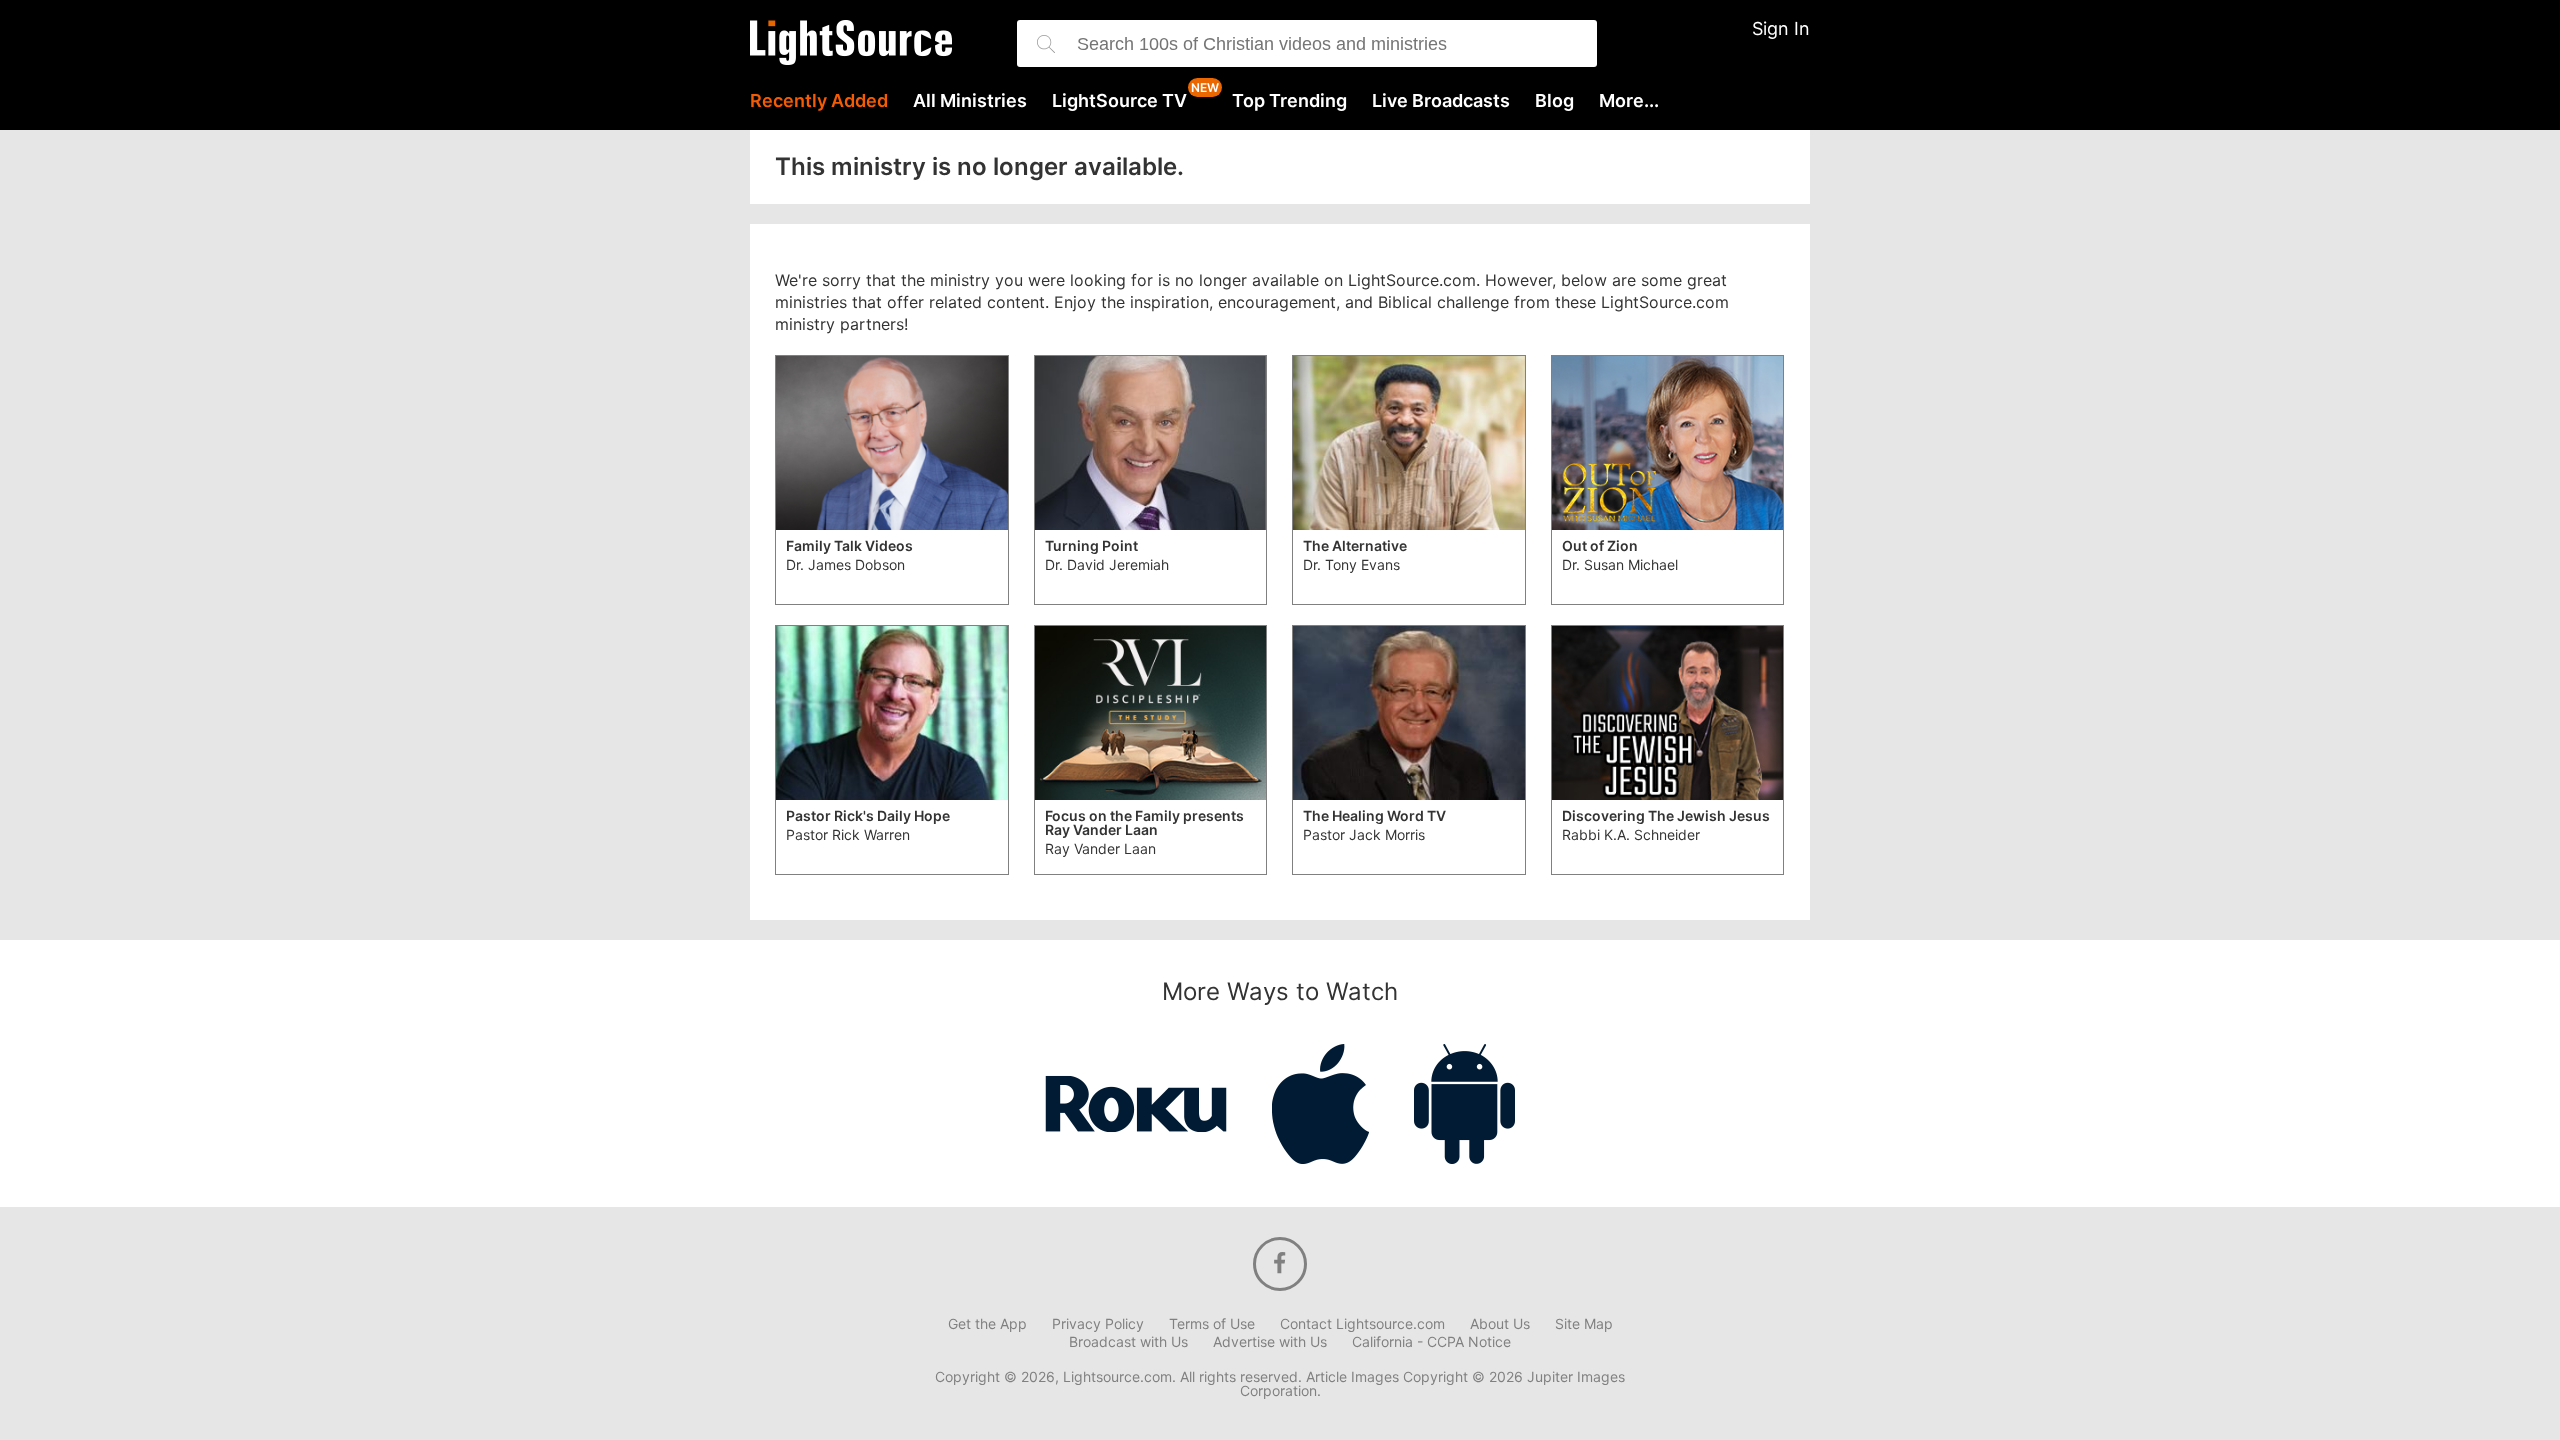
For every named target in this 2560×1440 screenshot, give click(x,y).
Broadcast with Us (1128, 1342)
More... (1629, 101)
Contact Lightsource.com (1362, 1324)
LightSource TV (1119, 101)
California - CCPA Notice (1431, 1342)
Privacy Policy (1098, 1324)
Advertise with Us (1270, 1342)
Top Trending (1289, 101)
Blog (1554, 101)
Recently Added (819, 101)
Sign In (1781, 28)
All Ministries (970, 101)
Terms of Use (1212, 1324)
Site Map (1584, 1324)
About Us (1500, 1324)
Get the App (987, 1324)
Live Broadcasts (1441, 101)
